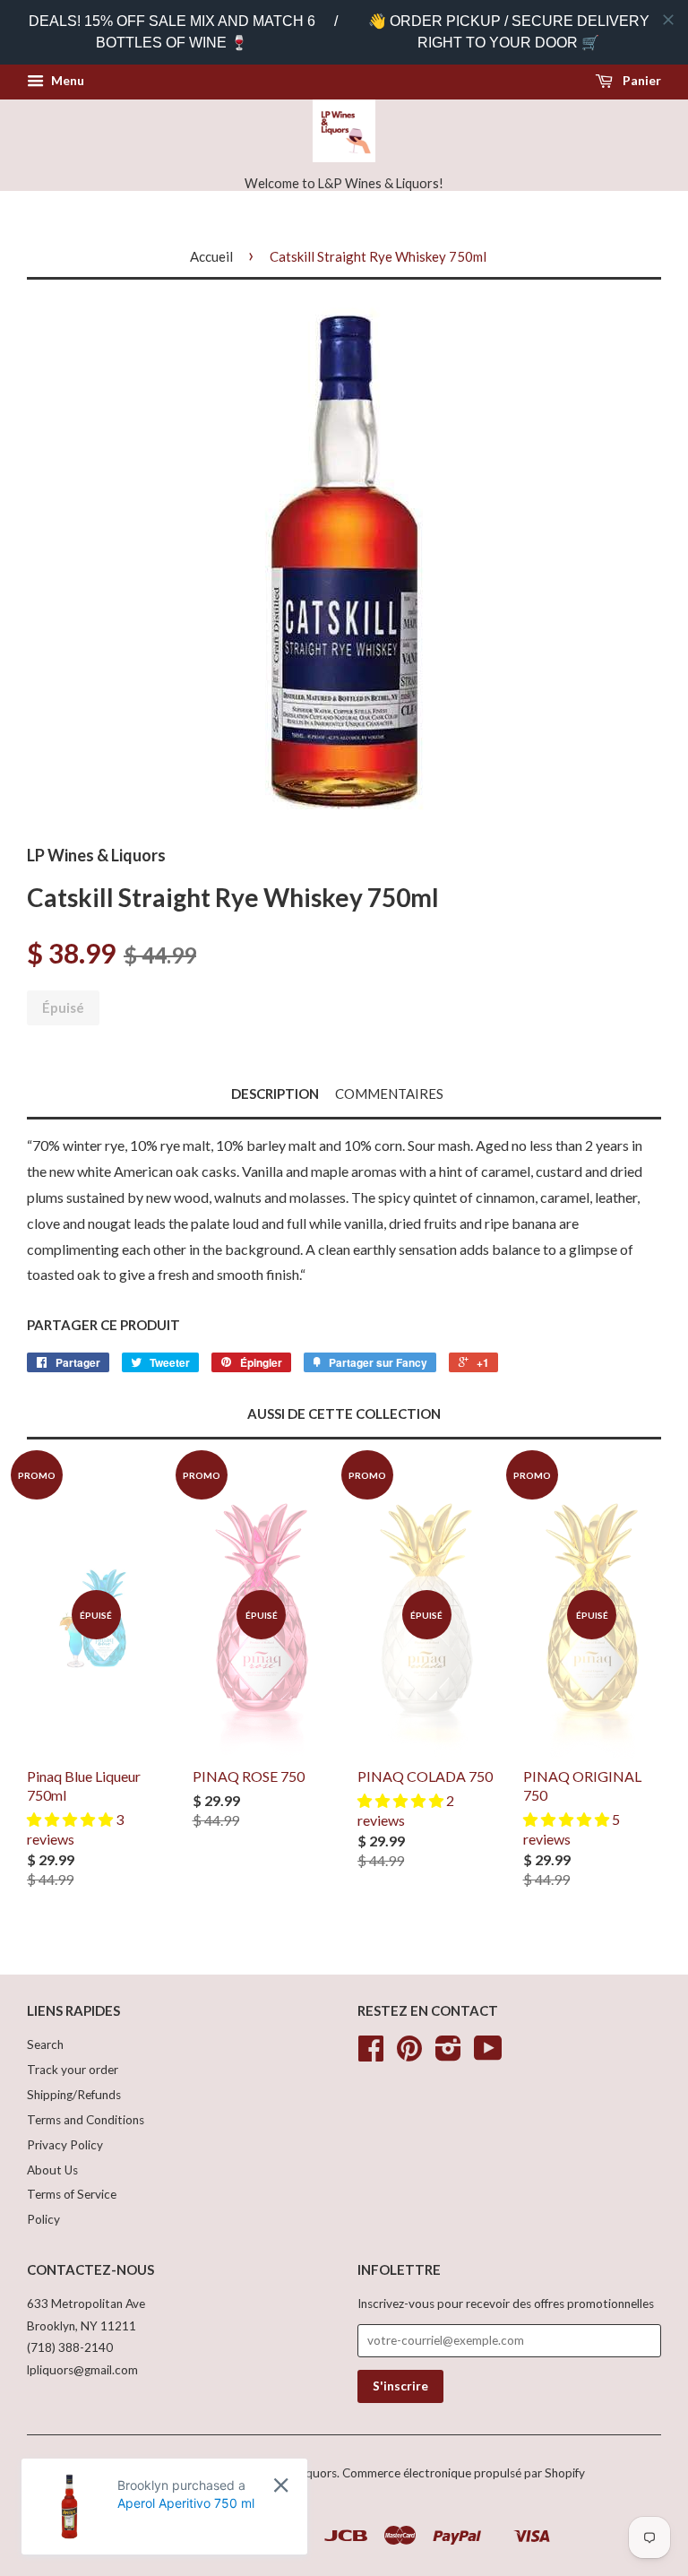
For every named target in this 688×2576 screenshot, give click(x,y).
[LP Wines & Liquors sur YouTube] (488, 2054)
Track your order (73, 2070)
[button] (71, 1819)
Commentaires (389, 1094)
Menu (66, 80)
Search (45, 2044)
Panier (641, 80)
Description (275, 1094)
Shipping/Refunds (74, 2095)
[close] (668, 20)
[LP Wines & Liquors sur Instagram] (448, 2054)
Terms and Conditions (86, 2120)
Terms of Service (72, 2194)
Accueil (211, 256)
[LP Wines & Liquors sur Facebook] (371, 2054)
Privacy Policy (65, 2145)
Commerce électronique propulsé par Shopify (464, 2473)
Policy (43, 2219)
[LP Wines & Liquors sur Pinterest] (409, 2054)
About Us (52, 2170)
